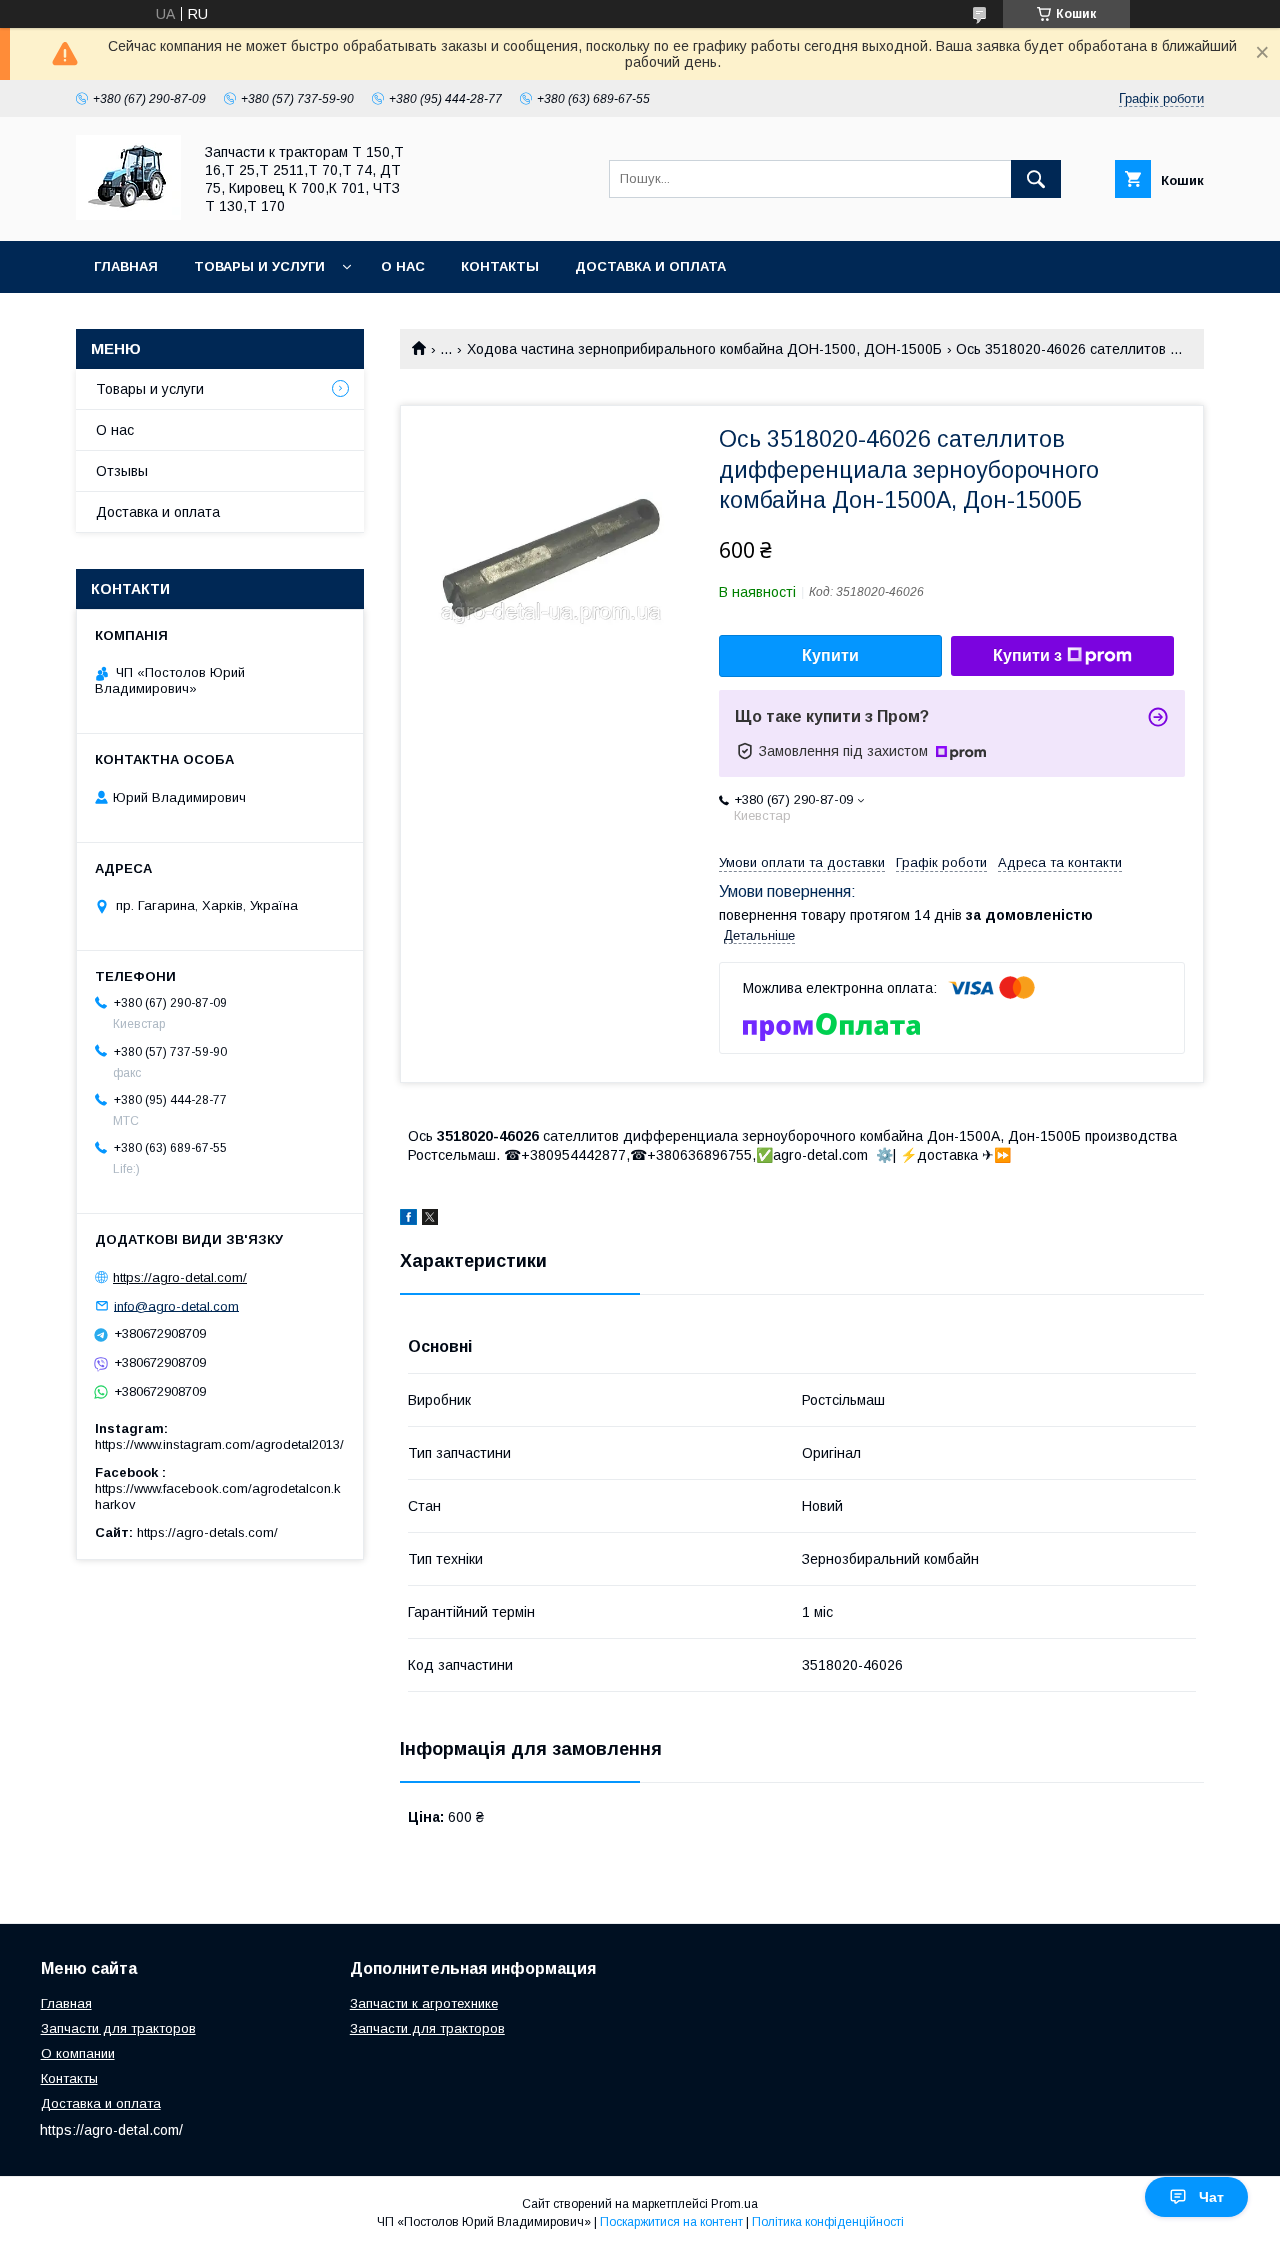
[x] (430, 1220)
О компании (78, 2053)
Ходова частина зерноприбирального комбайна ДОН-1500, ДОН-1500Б (704, 349)
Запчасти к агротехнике (424, 2003)
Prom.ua (734, 2204)
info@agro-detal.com (176, 1305)
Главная (126, 266)
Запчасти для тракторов (118, 2028)
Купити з (1027, 655)
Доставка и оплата (650, 266)
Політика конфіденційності (828, 2222)
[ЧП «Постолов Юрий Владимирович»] (128, 215)
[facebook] (408, 1220)
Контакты (500, 266)
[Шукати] (1036, 179)
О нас (403, 266)
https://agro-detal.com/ (180, 1277)
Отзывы (122, 471)
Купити (830, 655)
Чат (1211, 2197)
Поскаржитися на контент (671, 2222)
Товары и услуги (259, 266)
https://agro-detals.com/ (207, 1532)
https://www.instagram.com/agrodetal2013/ (219, 1444)
